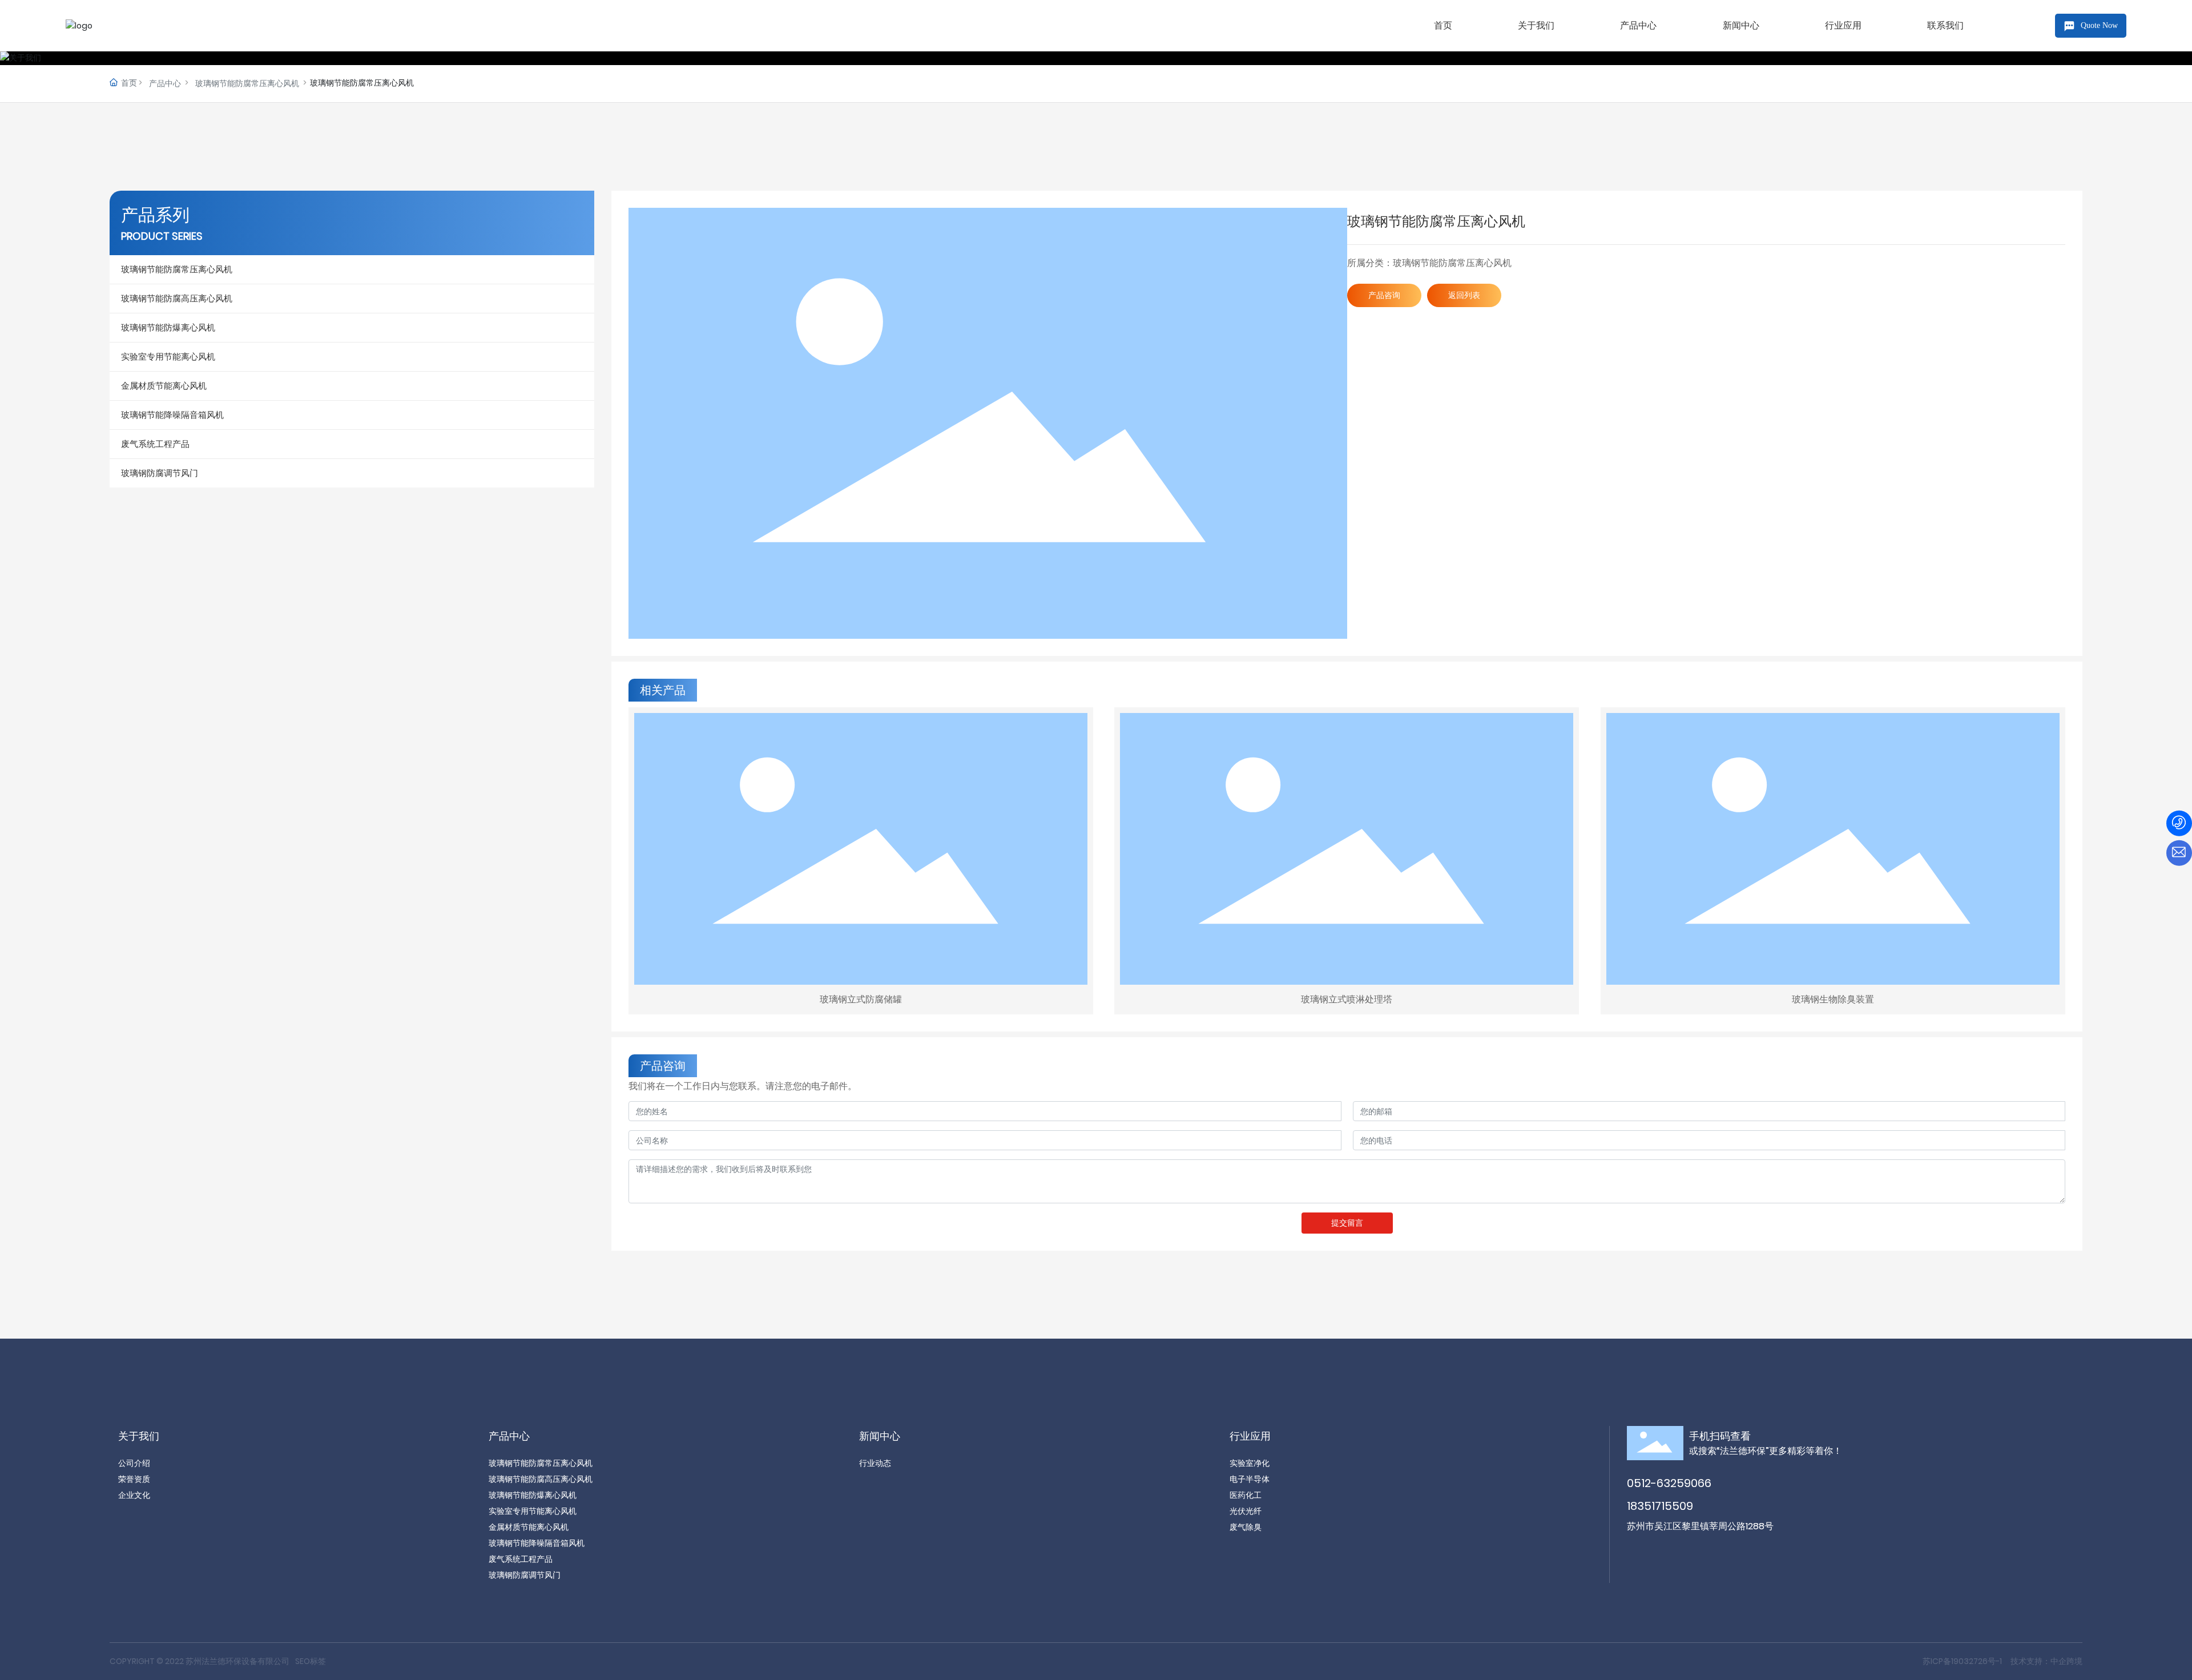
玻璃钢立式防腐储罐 (861, 999)
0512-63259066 (1669, 1483)
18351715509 (1660, 1506)
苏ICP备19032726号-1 (1962, 1661)
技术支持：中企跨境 (2046, 1661)
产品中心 (165, 83)
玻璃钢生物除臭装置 (1833, 999)
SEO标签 (311, 1661)
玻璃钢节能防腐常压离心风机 (247, 83)
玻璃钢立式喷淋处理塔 (1347, 999)
